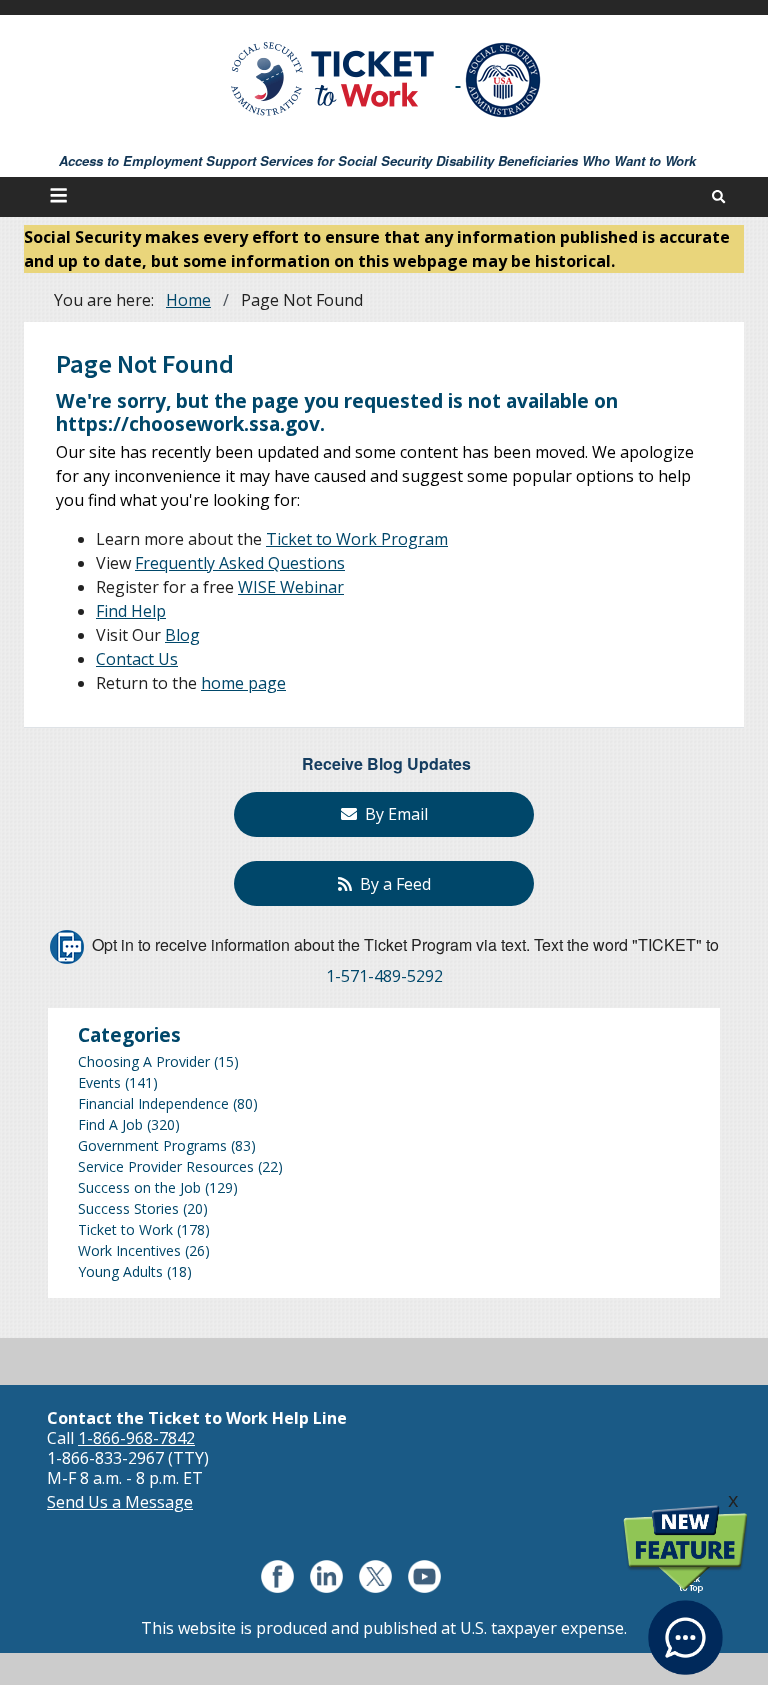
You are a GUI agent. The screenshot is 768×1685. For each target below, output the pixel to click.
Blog (182, 635)
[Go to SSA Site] (504, 80)
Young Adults (120, 1271)
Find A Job (110, 1124)
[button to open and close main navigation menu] (62, 197)
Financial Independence (153, 1103)
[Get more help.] (685, 1625)
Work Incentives (129, 1250)
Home (188, 300)
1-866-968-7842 (136, 1438)
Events (99, 1082)
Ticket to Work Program (357, 539)
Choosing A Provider (144, 1061)
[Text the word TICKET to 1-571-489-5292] (67, 946)
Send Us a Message (120, 1502)
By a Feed (391, 884)
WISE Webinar (291, 587)
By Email (392, 814)
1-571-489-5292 (384, 976)
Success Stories (128, 1208)
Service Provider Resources (166, 1166)
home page (243, 683)
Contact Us (137, 659)
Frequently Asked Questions (240, 563)
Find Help (131, 611)
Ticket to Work (125, 1229)
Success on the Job (139, 1187)
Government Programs (152, 1145)
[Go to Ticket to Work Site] (333, 77)
